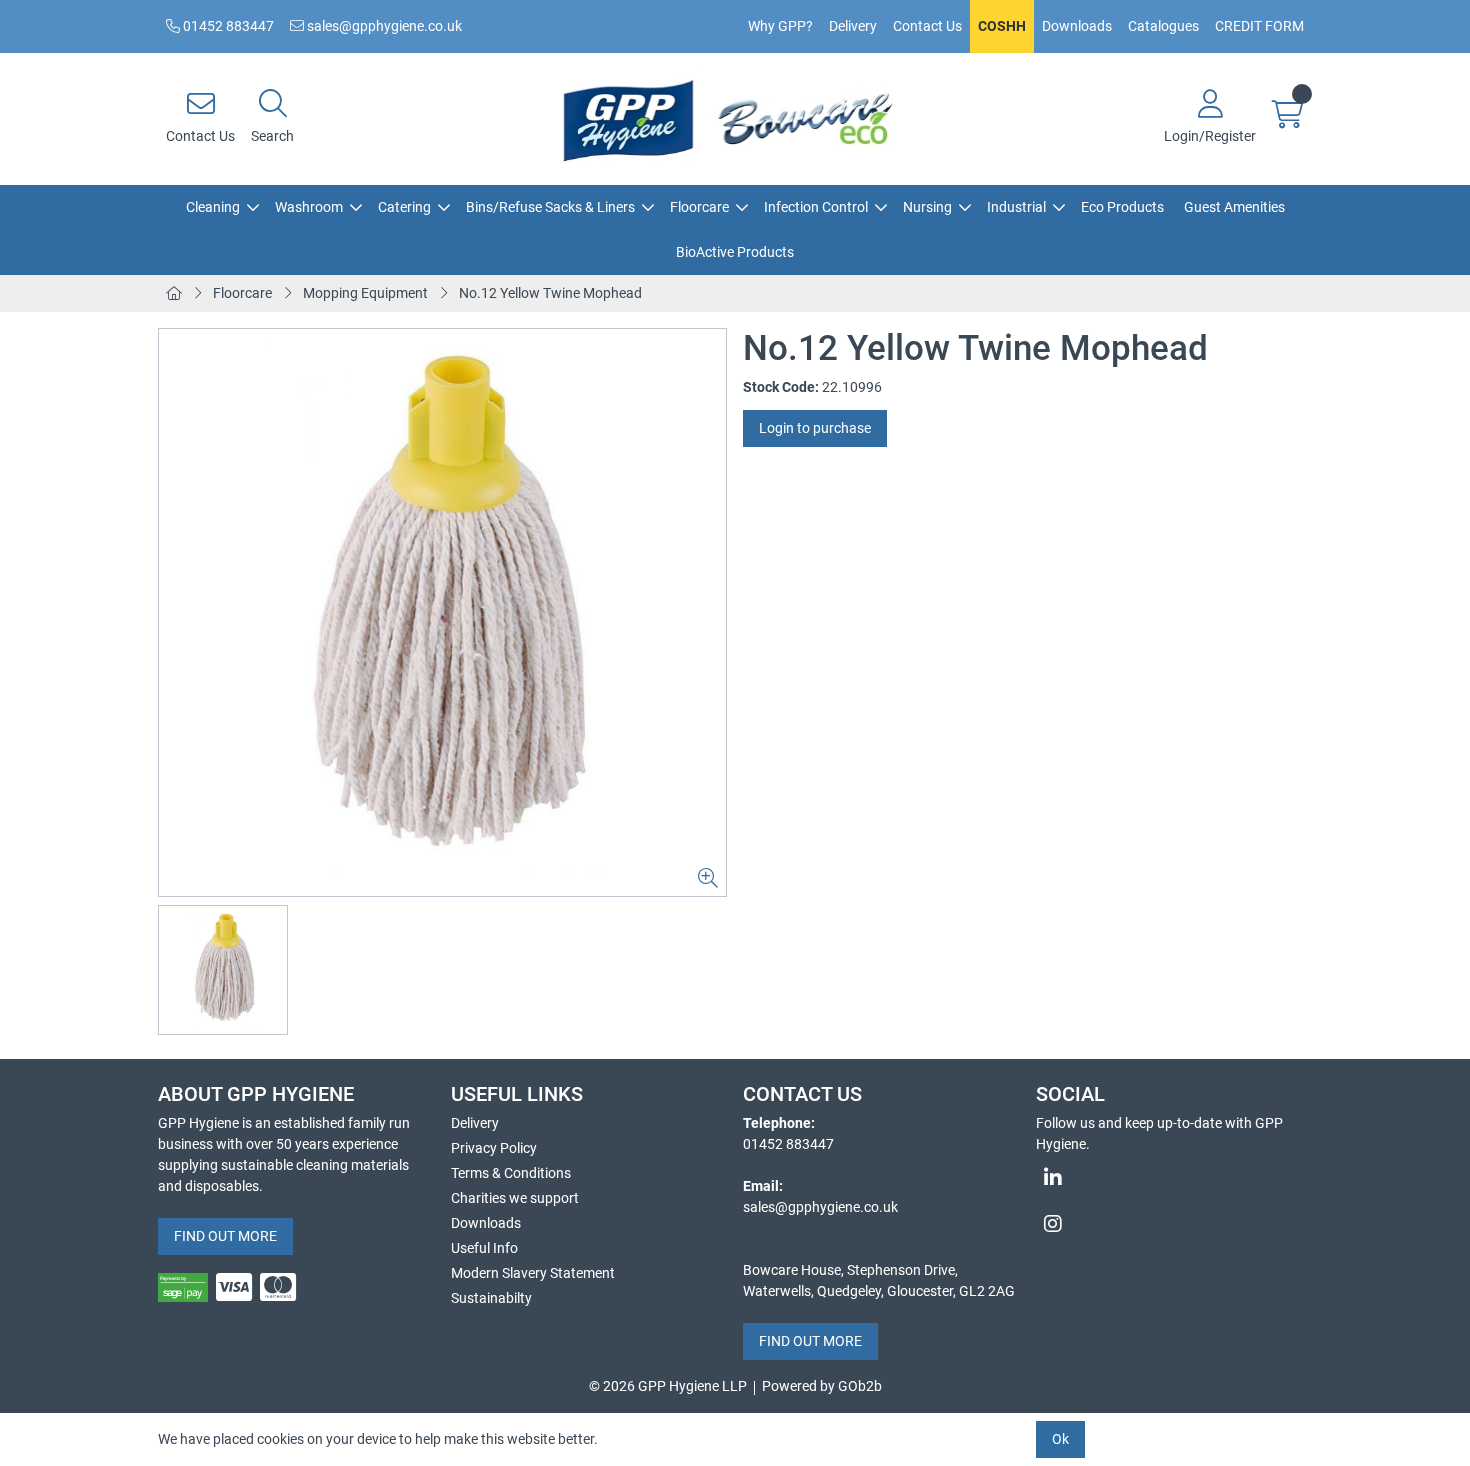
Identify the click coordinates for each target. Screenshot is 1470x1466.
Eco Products (1122, 207)
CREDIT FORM (1259, 26)
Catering (404, 207)
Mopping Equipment (365, 293)
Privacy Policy (494, 1148)
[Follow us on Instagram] (1174, 1224)
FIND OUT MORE (225, 1236)
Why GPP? (780, 26)
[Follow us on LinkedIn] (1174, 1178)
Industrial (1016, 207)
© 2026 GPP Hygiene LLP (668, 1386)
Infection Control (816, 207)
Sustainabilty (491, 1298)
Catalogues (1163, 26)
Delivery (853, 26)
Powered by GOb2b (822, 1386)
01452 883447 (227, 26)
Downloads (1077, 26)
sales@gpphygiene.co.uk (383, 26)
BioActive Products (735, 252)
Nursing (927, 207)
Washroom (309, 207)
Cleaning (213, 207)
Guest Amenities (1234, 207)
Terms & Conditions (511, 1173)
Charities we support (515, 1198)
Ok (1060, 1439)
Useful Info (484, 1248)
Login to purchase (815, 428)
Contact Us (927, 26)
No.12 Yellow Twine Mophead (550, 293)
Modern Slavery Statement (533, 1273)
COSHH (1002, 26)
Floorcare (699, 207)
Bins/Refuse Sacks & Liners (550, 207)
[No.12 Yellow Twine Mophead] (442, 612)
